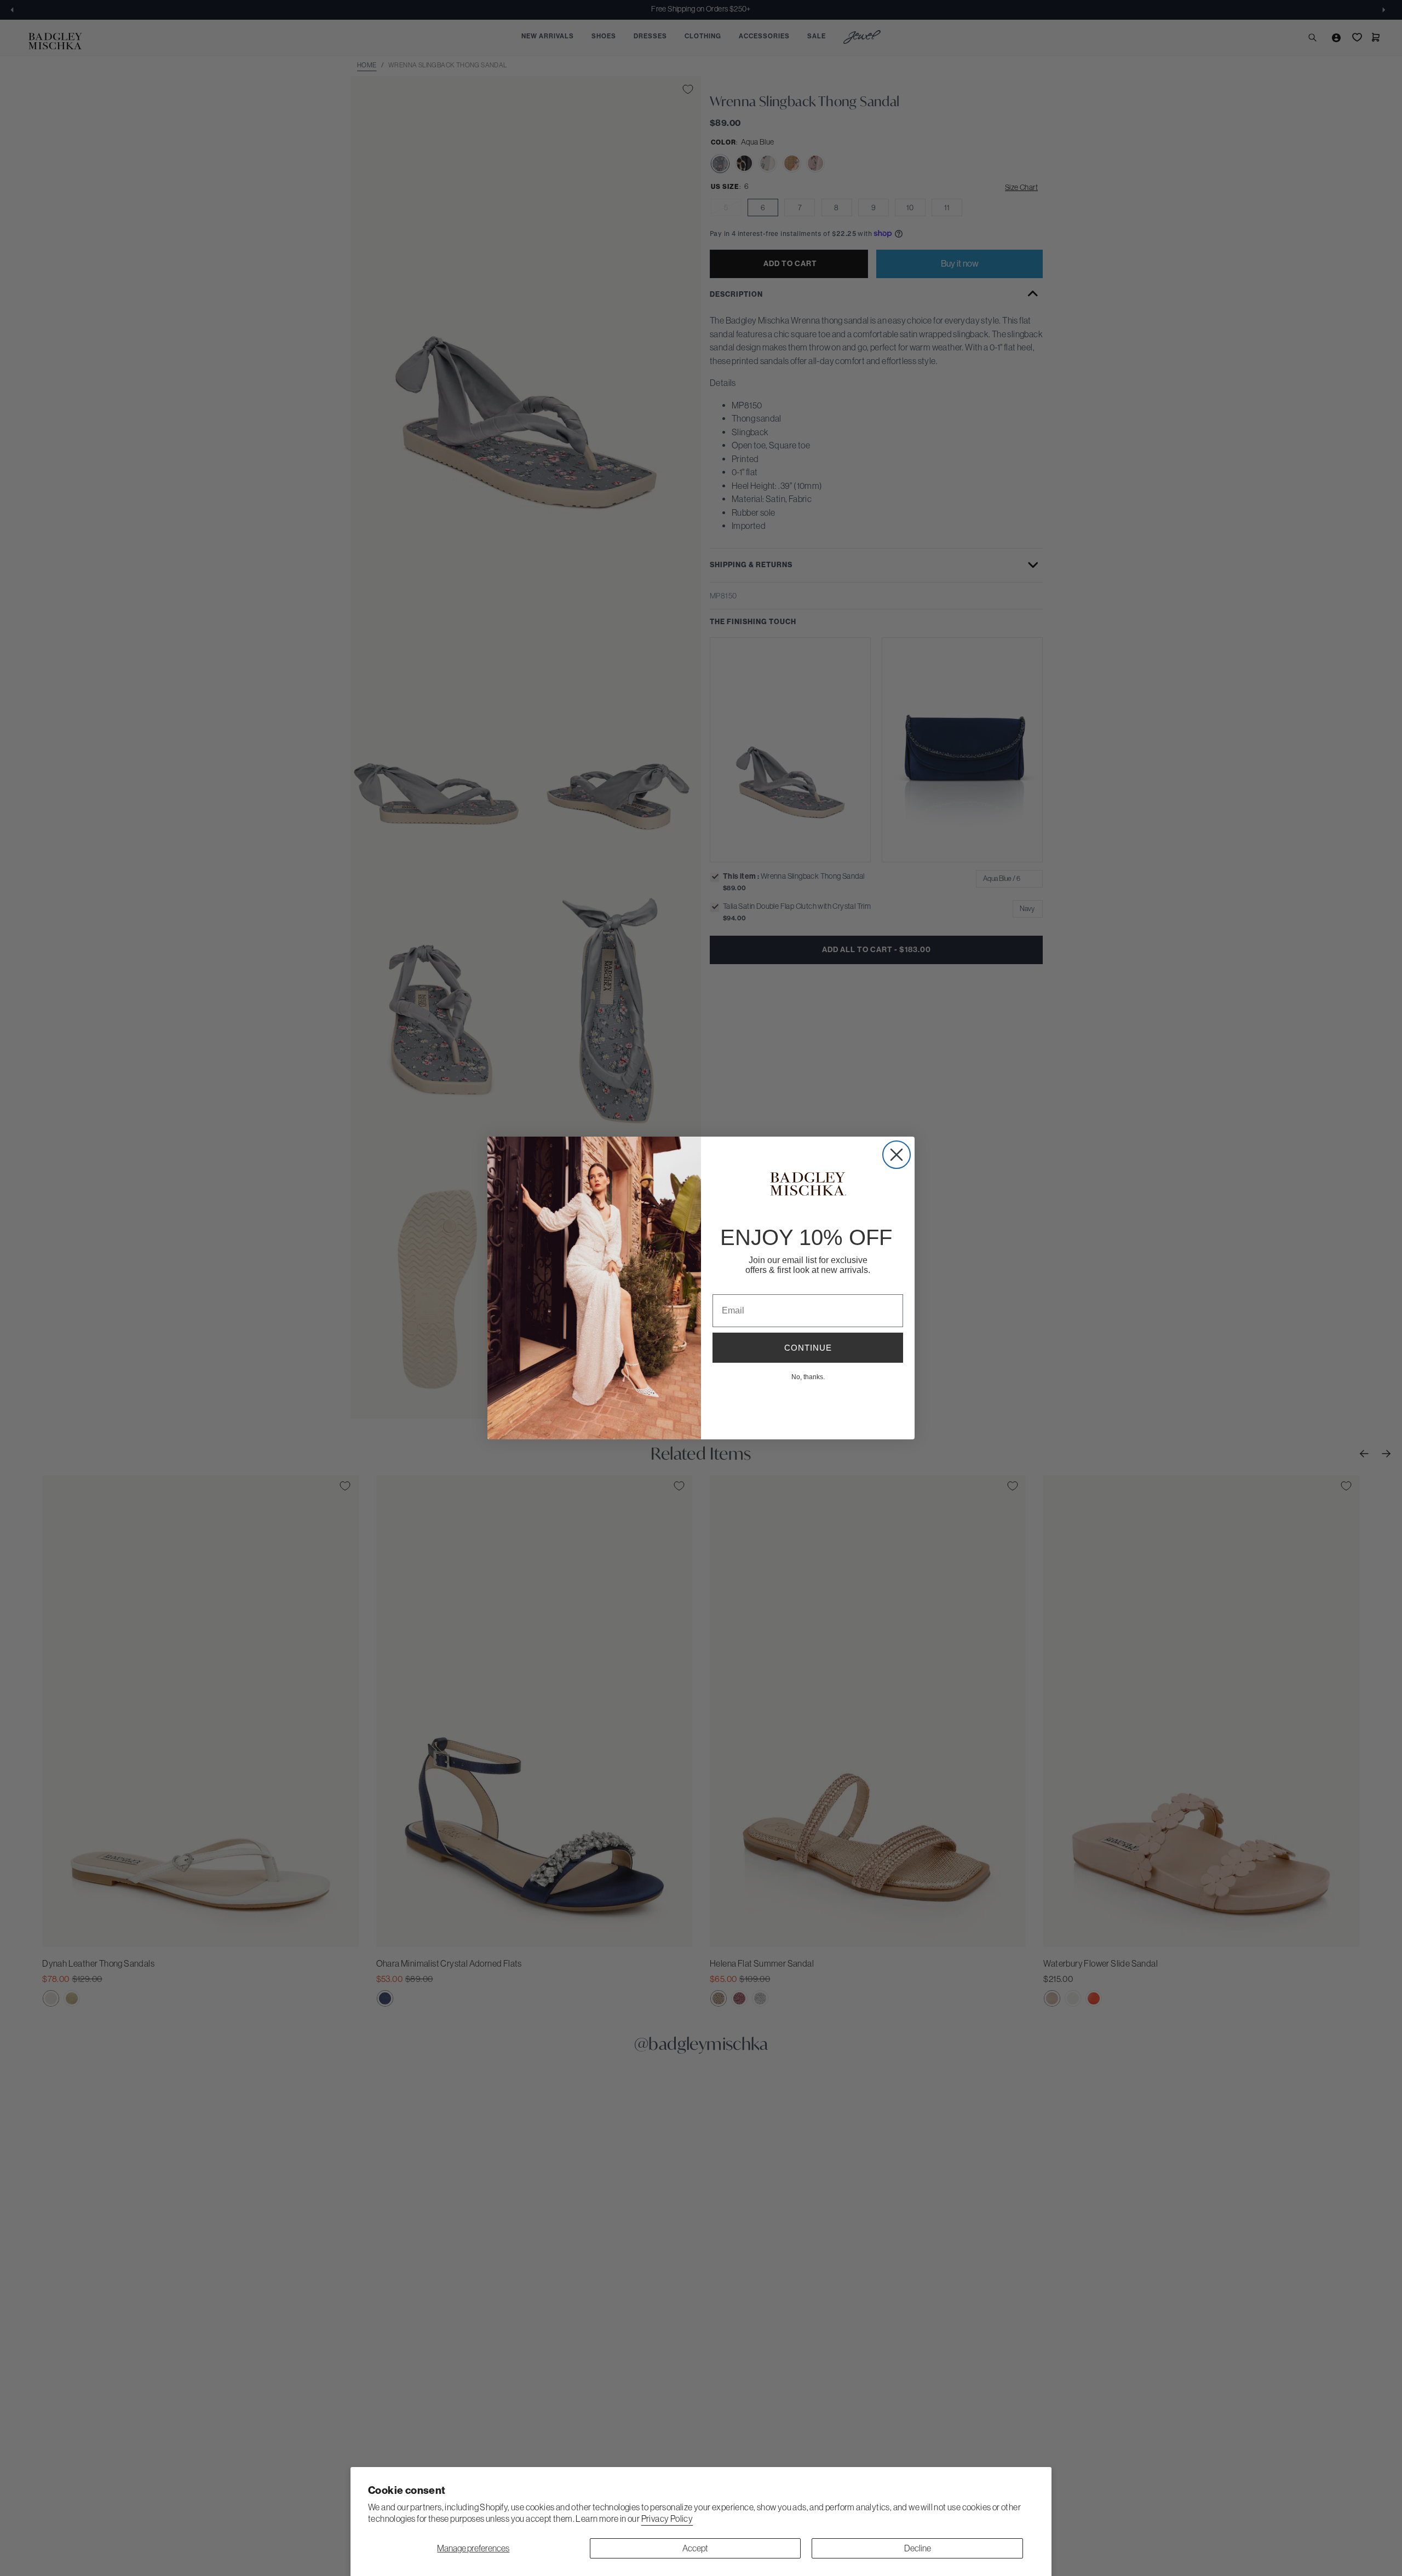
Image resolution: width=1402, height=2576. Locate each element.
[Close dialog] (897, 1155)
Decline (918, 2548)
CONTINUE (808, 1348)
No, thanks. (808, 1376)
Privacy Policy (667, 2519)
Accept (695, 2548)
